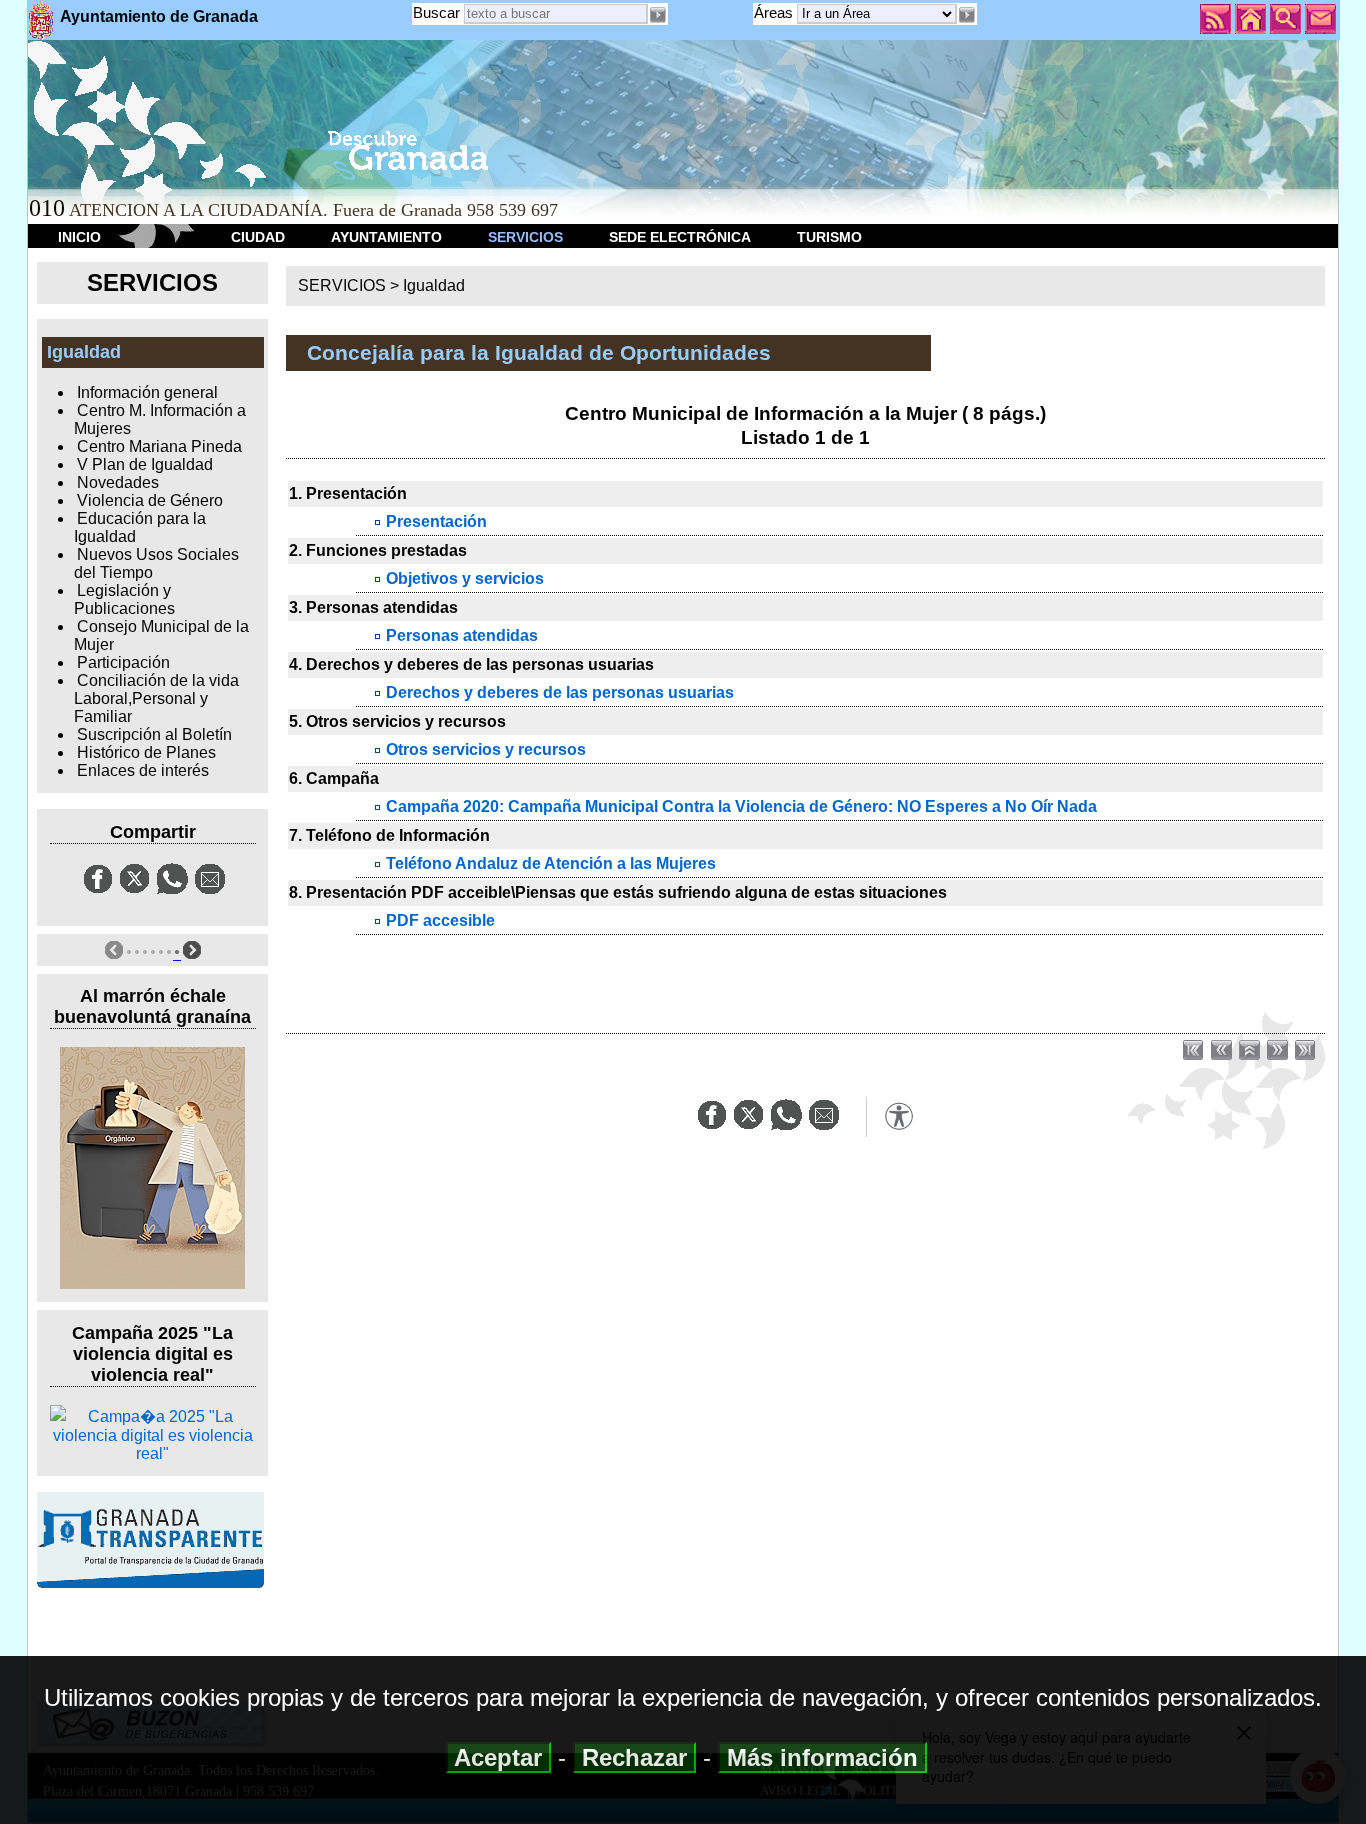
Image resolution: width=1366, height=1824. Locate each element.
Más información (822, 1757)
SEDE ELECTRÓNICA (680, 237)
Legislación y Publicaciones (124, 599)
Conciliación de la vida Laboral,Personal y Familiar (156, 698)
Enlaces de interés (143, 770)
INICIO (79, 237)
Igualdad (434, 285)
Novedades (118, 482)
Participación (123, 662)
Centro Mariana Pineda (159, 446)
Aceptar (498, 1757)
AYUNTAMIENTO (386, 237)
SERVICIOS (525, 237)
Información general (147, 392)
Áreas (775, 12)
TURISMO (829, 237)
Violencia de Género (150, 500)
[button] (967, 15)
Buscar (436, 12)
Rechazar (634, 1757)
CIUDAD (258, 237)
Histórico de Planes (146, 752)
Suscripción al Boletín (154, 734)
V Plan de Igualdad (145, 464)
